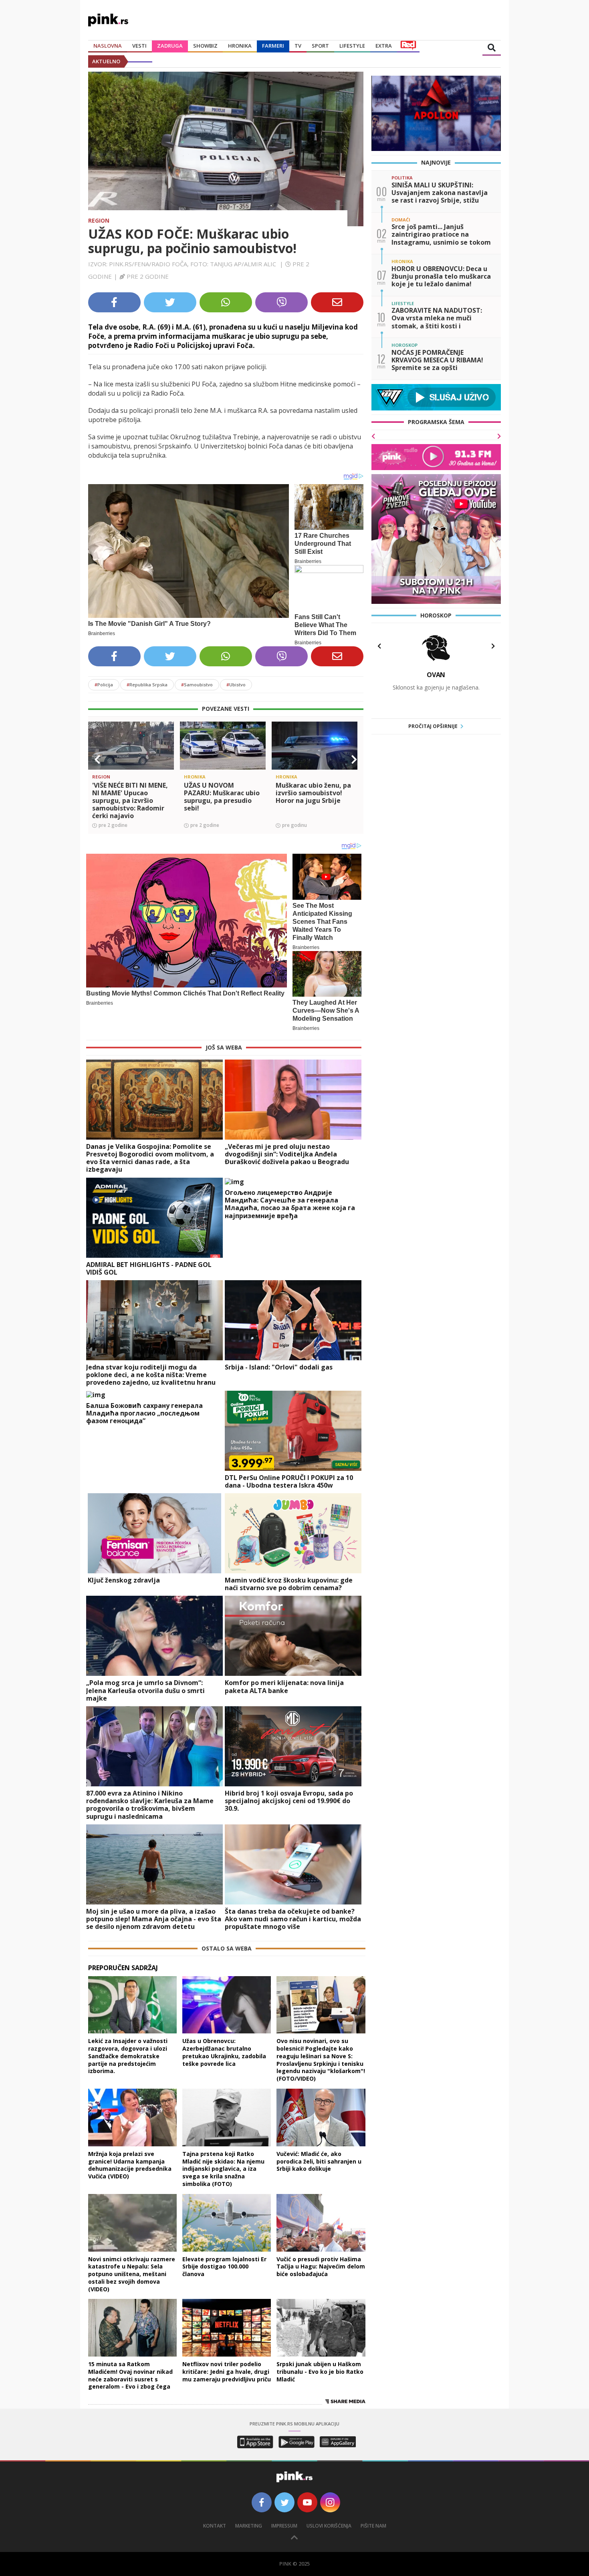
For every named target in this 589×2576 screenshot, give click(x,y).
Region (99, 220)
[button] (97, 760)
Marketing (249, 2526)
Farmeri (273, 46)
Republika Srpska (147, 685)
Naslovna (108, 46)
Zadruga (170, 46)
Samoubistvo (197, 685)
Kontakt (215, 2526)
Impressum (284, 2526)
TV (298, 46)
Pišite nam (373, 2526)
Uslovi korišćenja (329, 2526)
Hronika (240, 46)
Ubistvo (236, 685)
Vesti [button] (139, 46)
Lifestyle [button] (352, 46)
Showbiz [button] (205, 46)
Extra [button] (384, 46)
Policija (104, 685)
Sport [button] (320, 46)
